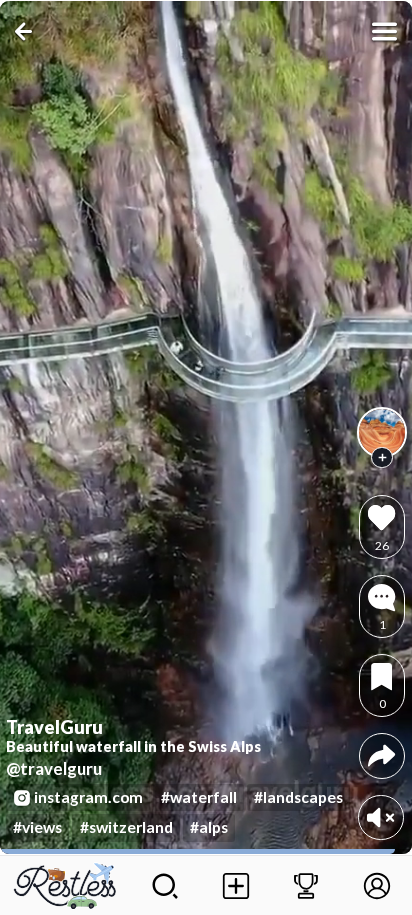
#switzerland (126, 827)
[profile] (382, 432)
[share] (381, 755)
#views (37, 827)
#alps (209, 827)
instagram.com (88, 797)
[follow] (382, 458)
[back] (27, 31)
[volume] (380, 817)
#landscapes (298, 797)
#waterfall (199, 797)
